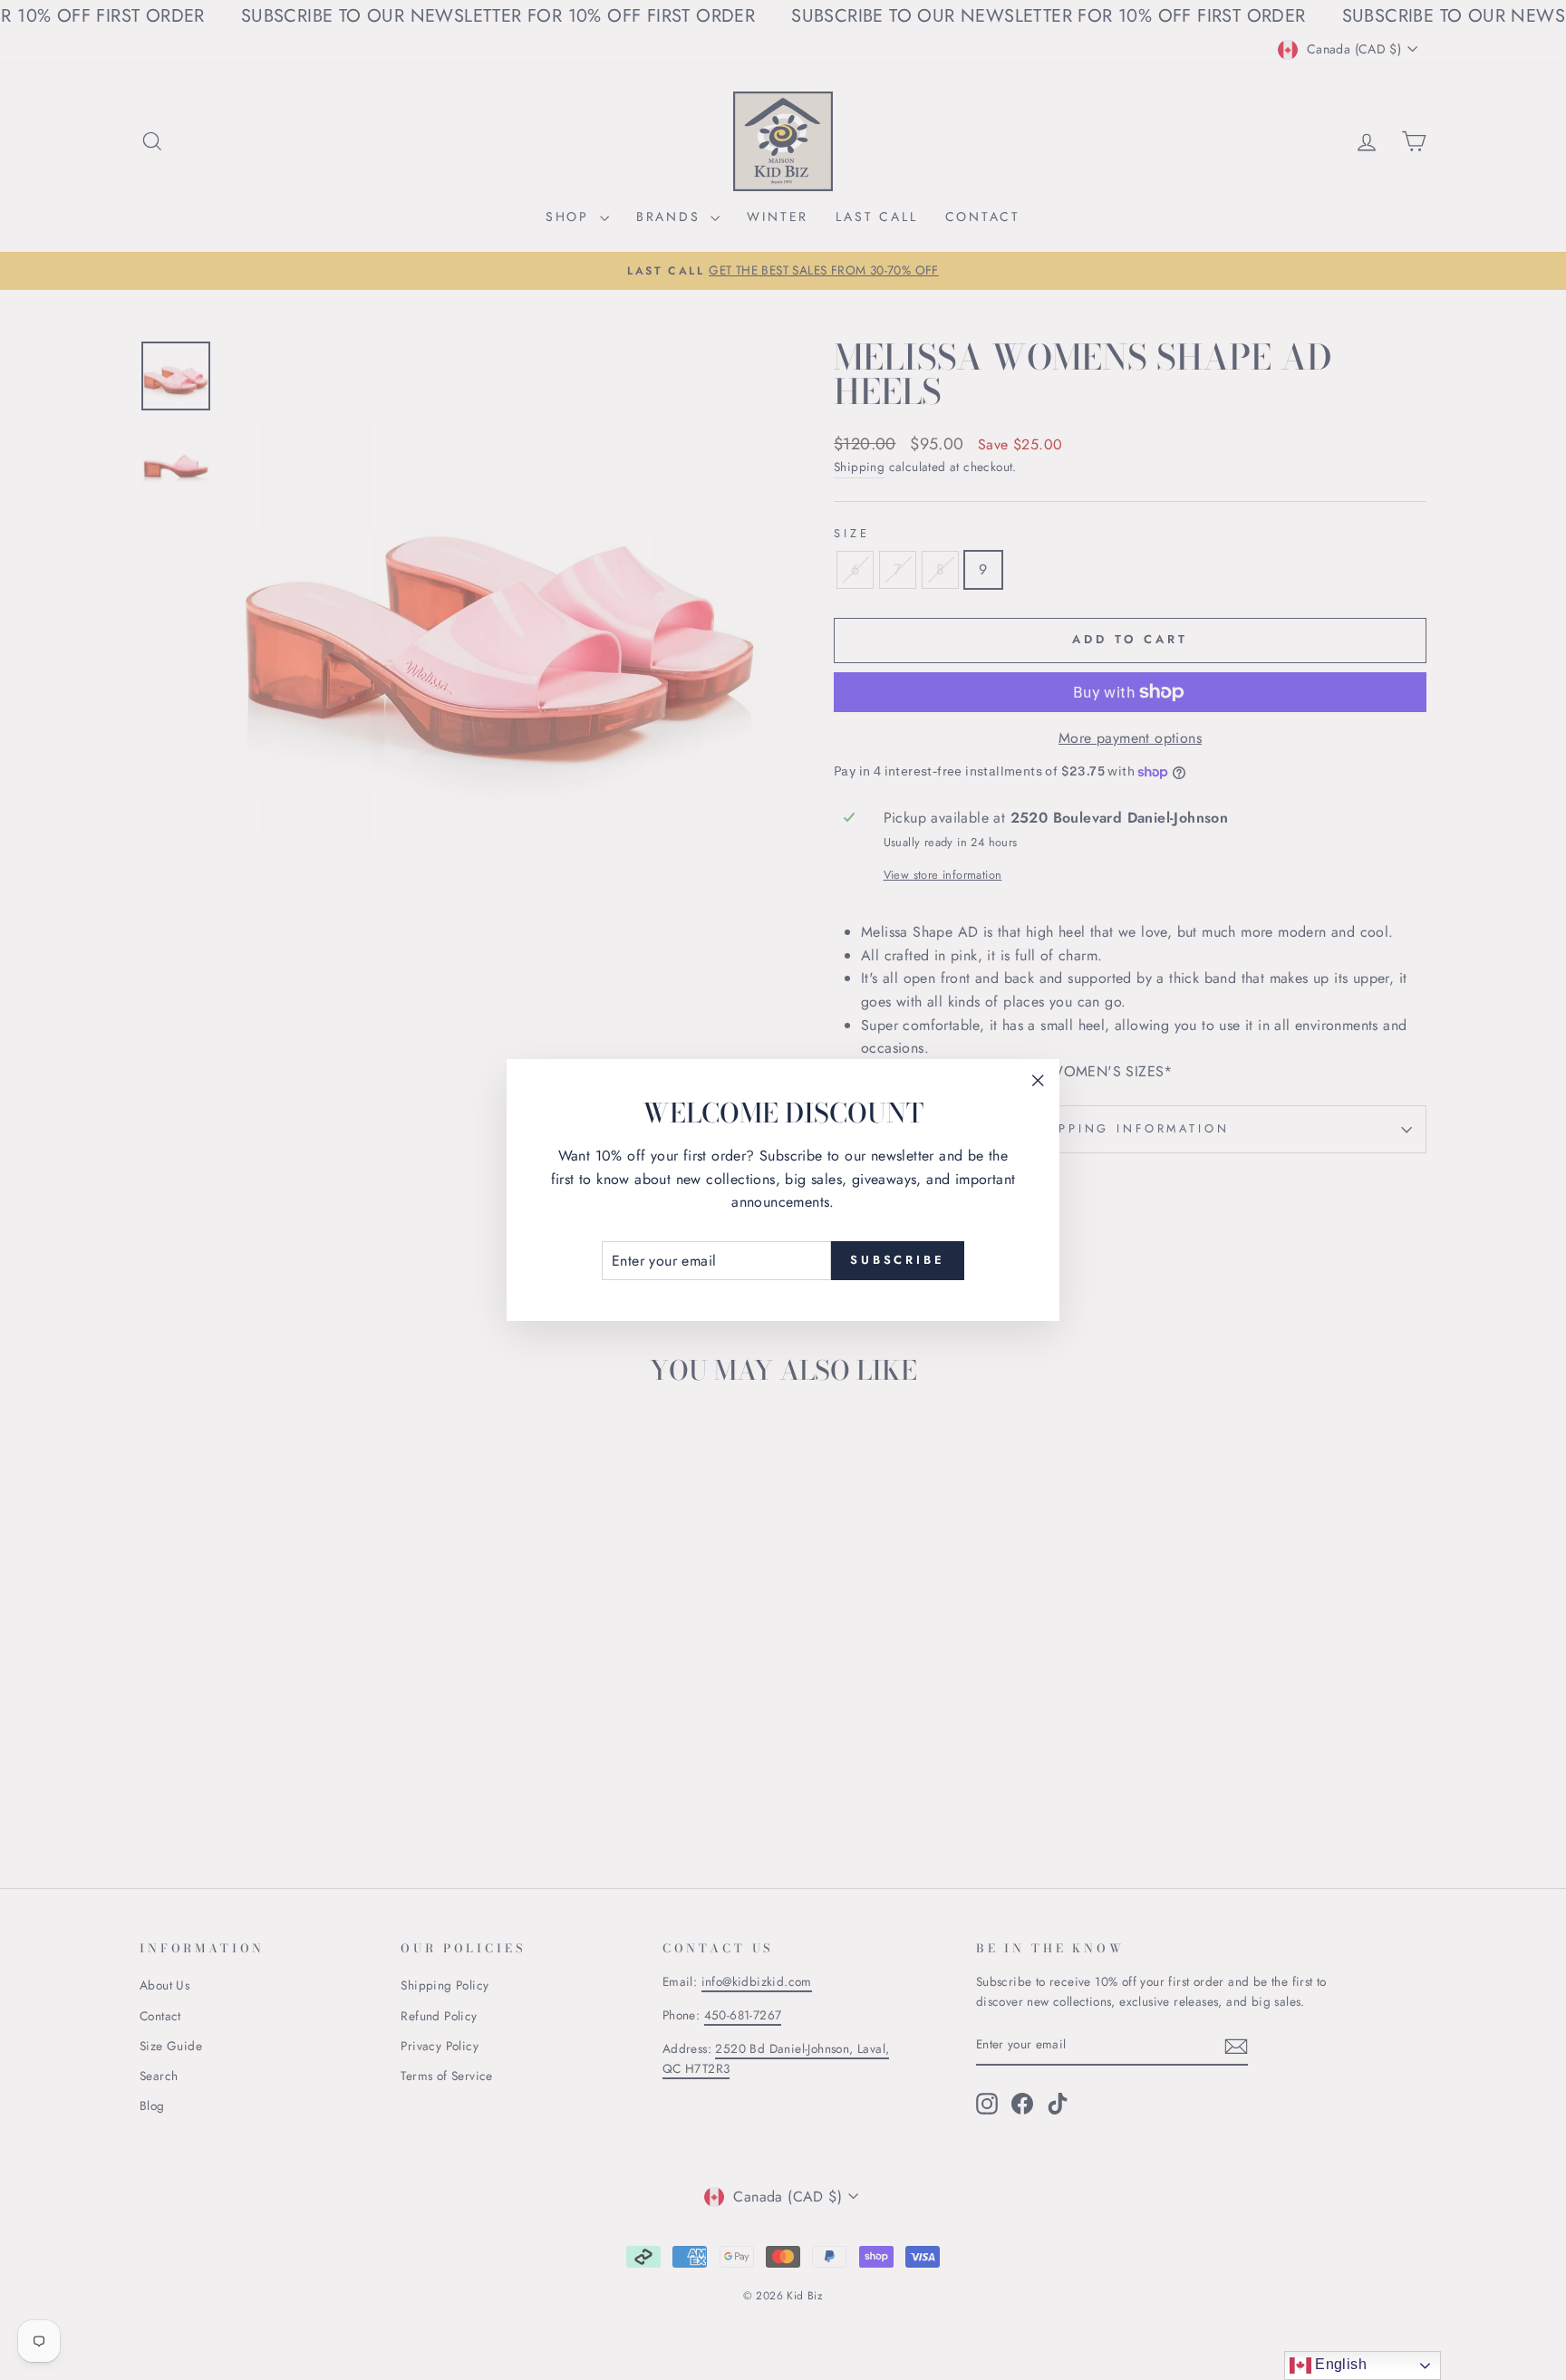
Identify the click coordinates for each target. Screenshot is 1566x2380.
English (1339, 2364)
